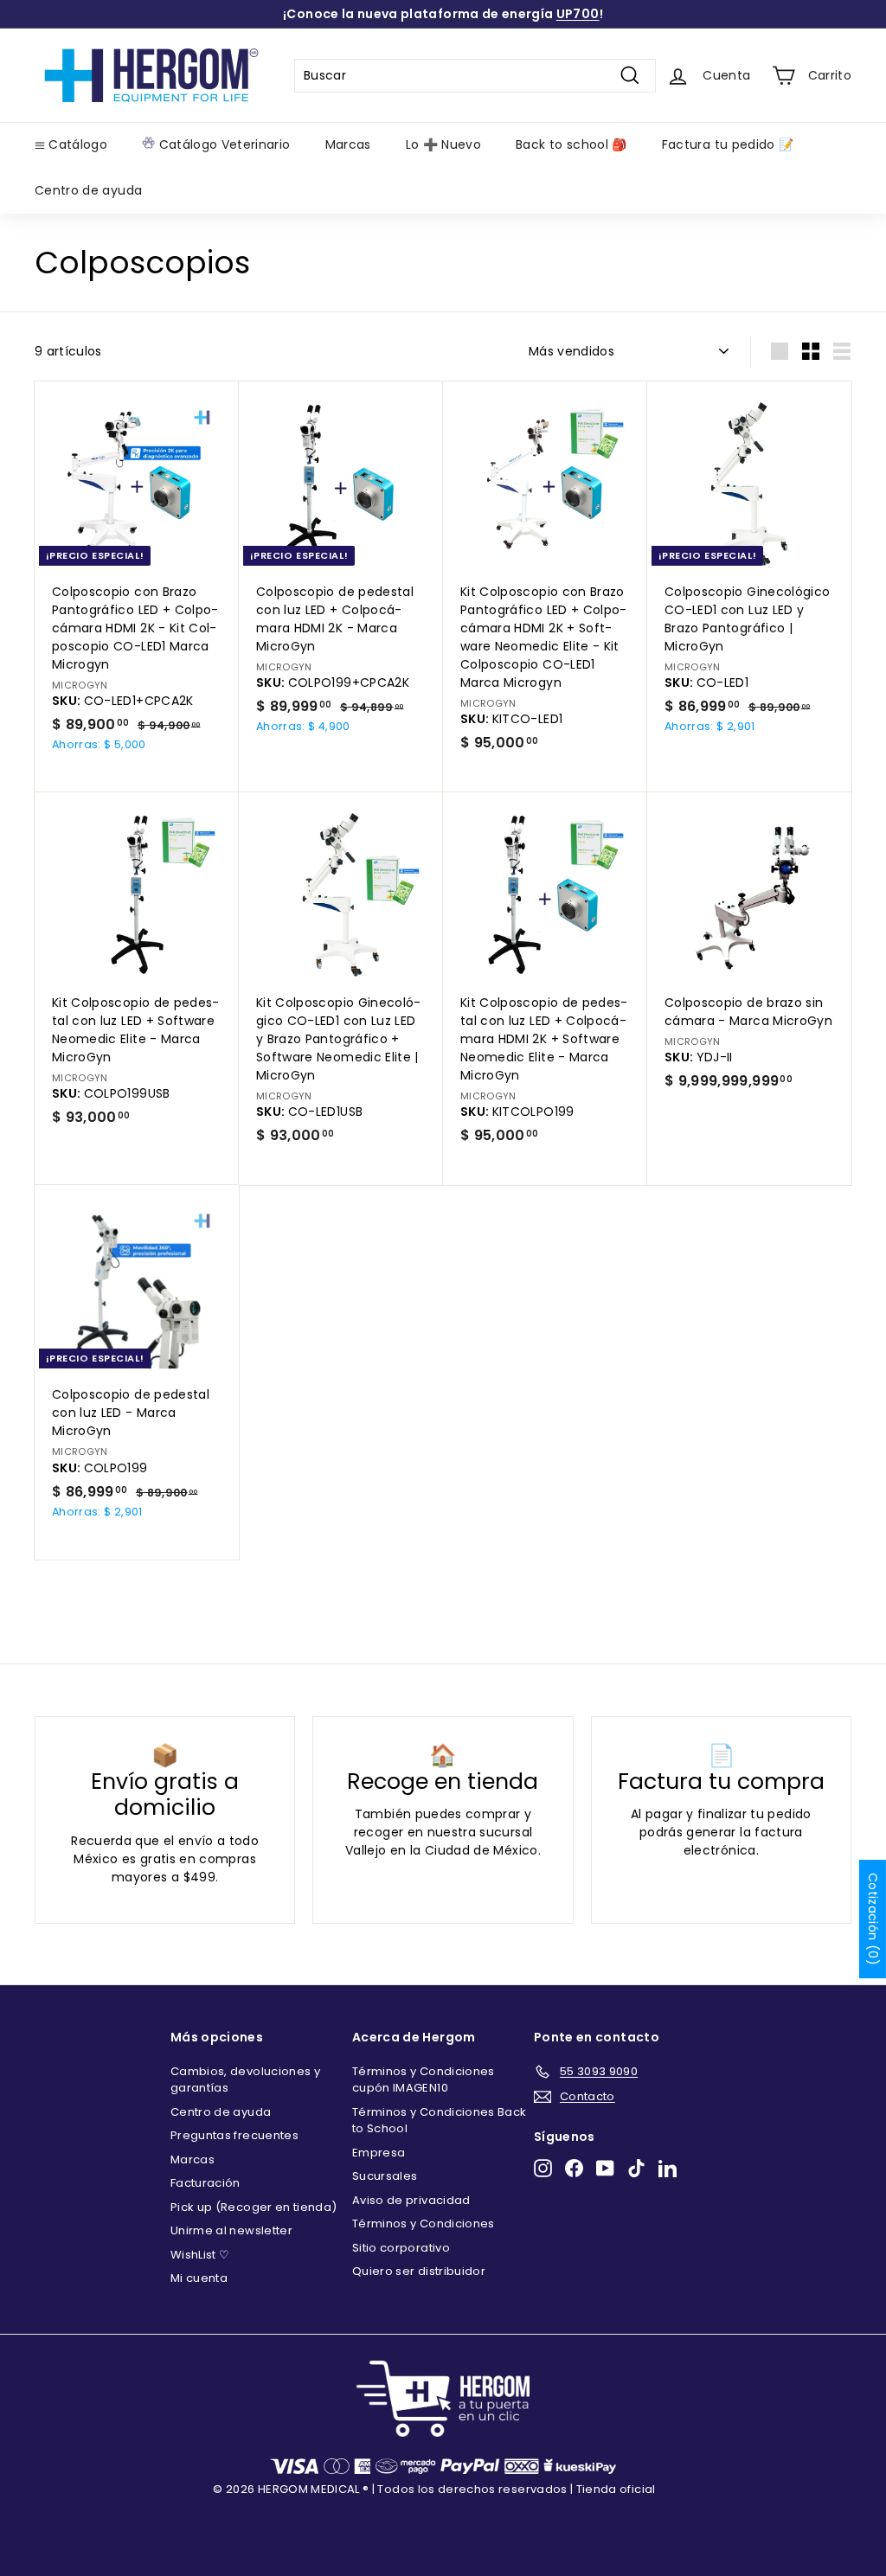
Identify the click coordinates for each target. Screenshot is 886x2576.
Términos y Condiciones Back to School (439, 2121)
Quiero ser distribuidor (419, 2271)
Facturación (205, 2183)
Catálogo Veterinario (222, 144)
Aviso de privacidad (411, 2200)
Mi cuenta (199, 2278)
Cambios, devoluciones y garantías (245, 2080)
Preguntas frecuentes (234, 2135)
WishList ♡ (200, 2255)
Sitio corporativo (401, 2248)
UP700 (578, 14)
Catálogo (76, 144)
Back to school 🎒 (571, 144)
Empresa (379, 2153)
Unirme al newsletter (231, 2230)
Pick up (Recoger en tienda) (254, 2207)
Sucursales (385, 2176)
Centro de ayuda (88, 190)
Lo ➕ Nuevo (444, 144)
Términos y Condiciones (424, 2224)
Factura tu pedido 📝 (728, 144)
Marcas (348, 144)
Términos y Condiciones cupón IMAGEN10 (424, 2080)
